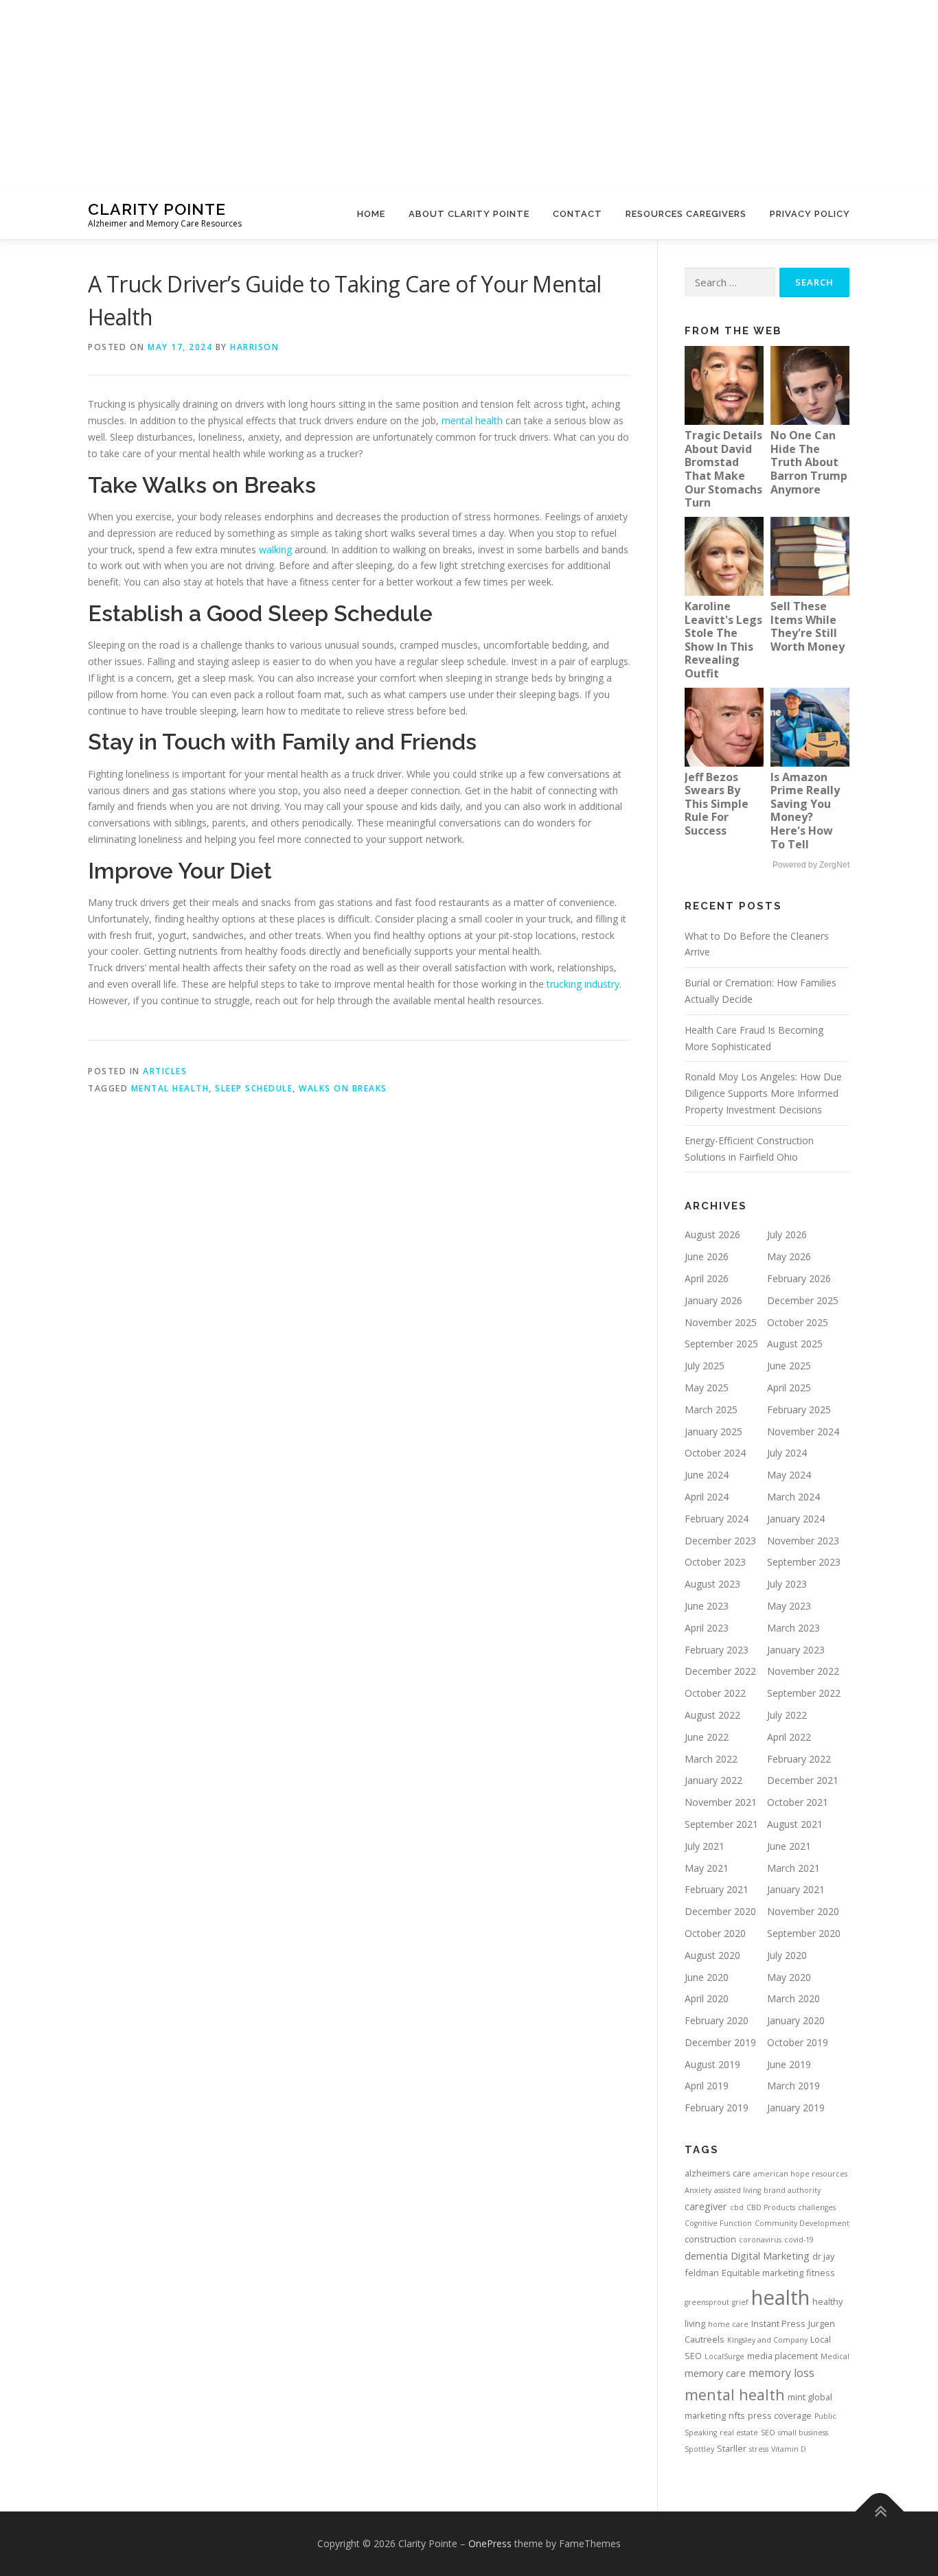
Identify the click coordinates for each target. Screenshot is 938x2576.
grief (740, 2302)
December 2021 (803, 1780)
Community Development (802, 2223)
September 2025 (721, 1344)
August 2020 (712, 1955)
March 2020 (793, 1998)
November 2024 (803, 1431)
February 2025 (799, 1409)
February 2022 (799, 1759)
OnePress (490, 2543)
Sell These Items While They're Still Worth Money (808, 626)
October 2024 (715, 1453)
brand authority (792, 2190)
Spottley (699, 2449)
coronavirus (760, 2240)
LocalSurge (724, 2356)
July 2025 (705, 1366)
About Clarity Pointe (469, 214)
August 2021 (795, 1824)
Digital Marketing (770, 2255)
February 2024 (717, 1519)
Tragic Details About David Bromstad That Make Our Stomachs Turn (723, 469)
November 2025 (721, 1322)
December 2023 (720, 1541)
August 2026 (712, 1234)
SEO (768, 2433)
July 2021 (705, 1846)
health (780, 2297)
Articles (165, 1071)
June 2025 (789, 1366)
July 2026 (787, 1234)
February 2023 (717, 1650)
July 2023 (787, 1584)
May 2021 (707, 1868)
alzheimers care (718, 2173)
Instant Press (778, 2323)
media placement (782, 2356)
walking (275, 549)
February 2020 (717, 2020)
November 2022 (803, 1671)
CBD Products (771, 2207)
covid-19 (799, 2240)
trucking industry (583, 984)
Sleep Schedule (254, 1088)
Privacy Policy (810, 214)
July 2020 (787, 1955)
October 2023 (715, 1562)
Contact (577, 214)
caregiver (706, 2206)
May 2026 (789, 1256)
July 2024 (787, 1453)
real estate (739, 2433)
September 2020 (804, 1933)
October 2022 (715, 1693)
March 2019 (793, 2086)
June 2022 (707, 1737)
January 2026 (713, 1300)
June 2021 (789, 1846)
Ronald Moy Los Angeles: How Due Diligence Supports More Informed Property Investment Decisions (763, 1093)
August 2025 (795, 1344)
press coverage (780, 2415)
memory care (715, 2373)
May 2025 (707, 1388)
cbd (737, 2207)
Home (371, 214)
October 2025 (798, 1322)
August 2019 (712, 2064)
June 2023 (707, 1606)
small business (803, 2433)
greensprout (707, 2302)
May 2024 (789, 1475)
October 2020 (715, 1933)
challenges (817, 2207)
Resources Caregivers (686, 214)
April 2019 (707, 2086)
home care (728, 2324)
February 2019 (717, 2108)
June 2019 (789, 2064)
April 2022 (789, 1737)
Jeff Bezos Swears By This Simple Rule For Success (717, 804)
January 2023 (796, 1650)
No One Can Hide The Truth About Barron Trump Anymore (809, 462)
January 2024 (796, 1519)
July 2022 (787, 1715)
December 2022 (720, 1671)
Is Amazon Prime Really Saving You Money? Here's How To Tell (805, 811)
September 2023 (804, 1562)
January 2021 (796, 1889)
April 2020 (707, 1998)
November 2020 (803, 1911)
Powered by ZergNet (811, 865)
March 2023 (793, 1628)
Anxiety (698, 2190)
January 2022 (713, 1780)
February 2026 (799, 1278)
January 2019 (796, 2108)
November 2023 (803, 1541)
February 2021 (717, 1889)
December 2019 (720, 2042)
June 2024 (707, 1475)
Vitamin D (789, 2449)
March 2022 (711, 1759)
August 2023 (712, 1584)
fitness (821, 2273)
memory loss (781, 2373)
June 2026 (707, 1256)
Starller (732, 2448)
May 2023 (789, 1606)
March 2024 (793, 1497)
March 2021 (793, 1868)
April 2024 (707, 1497)
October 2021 (798, 1802)
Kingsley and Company (767, 2340)
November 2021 (721, 1802)
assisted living (737, 2190)
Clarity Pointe (157, 209)
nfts (737, 2415)
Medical (835, 2356)
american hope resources (800, 2174)
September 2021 (721, 1824)
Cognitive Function (718, 2223)
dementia (706, 2255)
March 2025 (711, 1409)
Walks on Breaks (343, 1088)
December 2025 (803, 1300)
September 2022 (804, 1693)
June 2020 (707, 1977)
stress (759, 2449)
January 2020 (796, 2020)
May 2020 (789, 1977)
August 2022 (712, 1715)
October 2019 (798, 2042)
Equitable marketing (763, 2273)
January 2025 (713, 1431)
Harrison (254, 347)
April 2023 (707, 1628)
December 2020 (720, 1911)
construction (710, 2239)
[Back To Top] (880, 2511)
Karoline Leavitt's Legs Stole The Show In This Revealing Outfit (723, 640)
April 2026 (707, 1278)
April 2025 (789, 1388)
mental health (472, 420)
